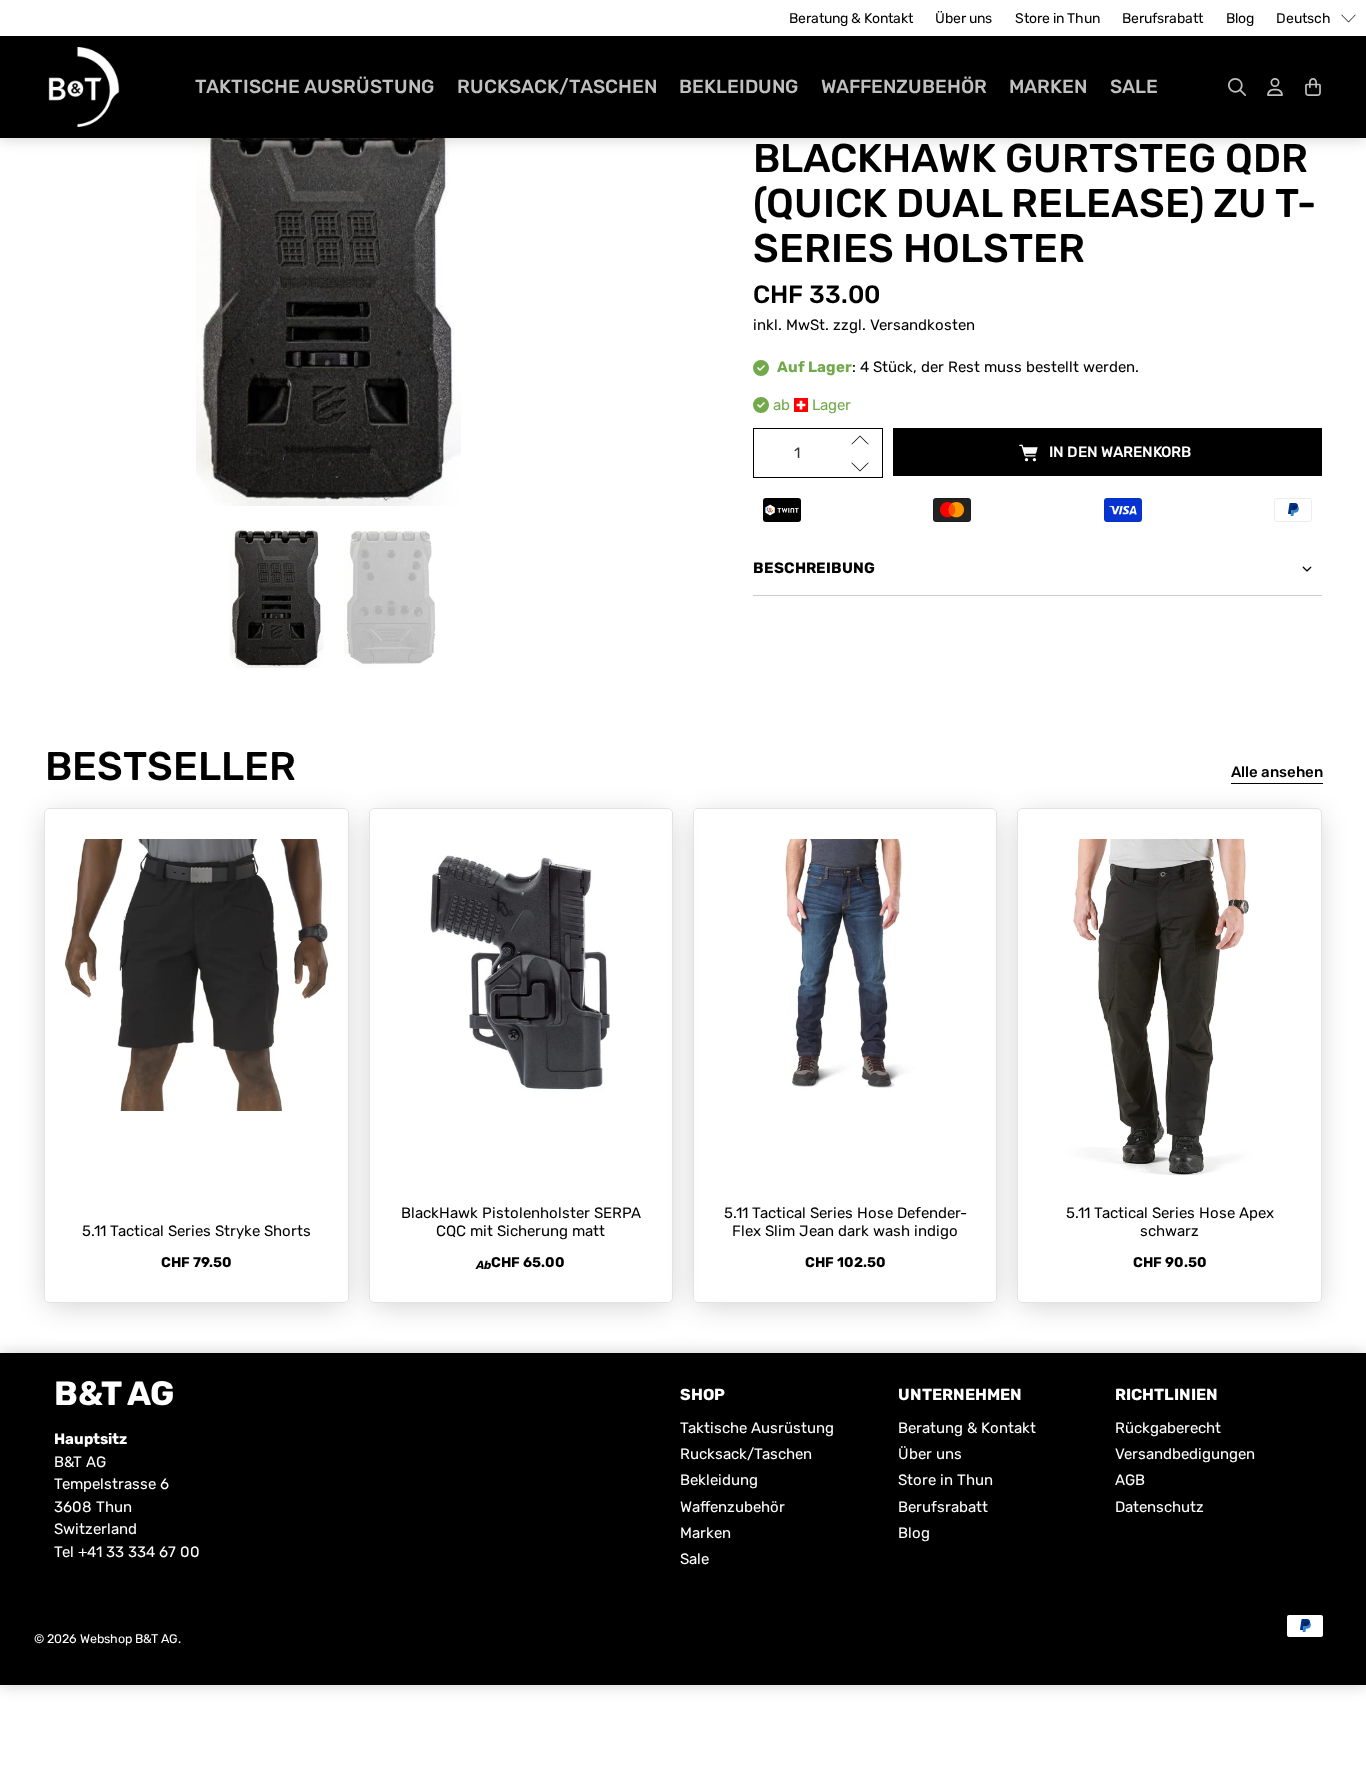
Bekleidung (738, 86)
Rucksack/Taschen (557, 86)
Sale (1134, 86)
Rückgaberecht (1168, 1428)
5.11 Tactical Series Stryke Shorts (196, 1231)
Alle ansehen (1277, 772)
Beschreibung (814, 568)
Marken (1048, 86)
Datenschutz (1159, 1507)
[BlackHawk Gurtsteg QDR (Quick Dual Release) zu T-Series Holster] (328, 306)
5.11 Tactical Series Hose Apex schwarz (1170, 1222)
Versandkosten (922, 325)
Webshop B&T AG (129, 1638)
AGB (1130, 1480)
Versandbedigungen (1185, 1454)
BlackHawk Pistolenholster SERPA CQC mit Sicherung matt (521, 1222)
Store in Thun (1057, 18)
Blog (1240, 18)
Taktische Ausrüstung (314, 86)
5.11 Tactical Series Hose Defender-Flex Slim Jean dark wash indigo (845, 1222)
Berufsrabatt (1162, 18)
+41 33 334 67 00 (139, 1552)
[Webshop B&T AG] (84, 87)
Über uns (963, 18)
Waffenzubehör (904, 86)
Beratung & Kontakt (851, 18)
